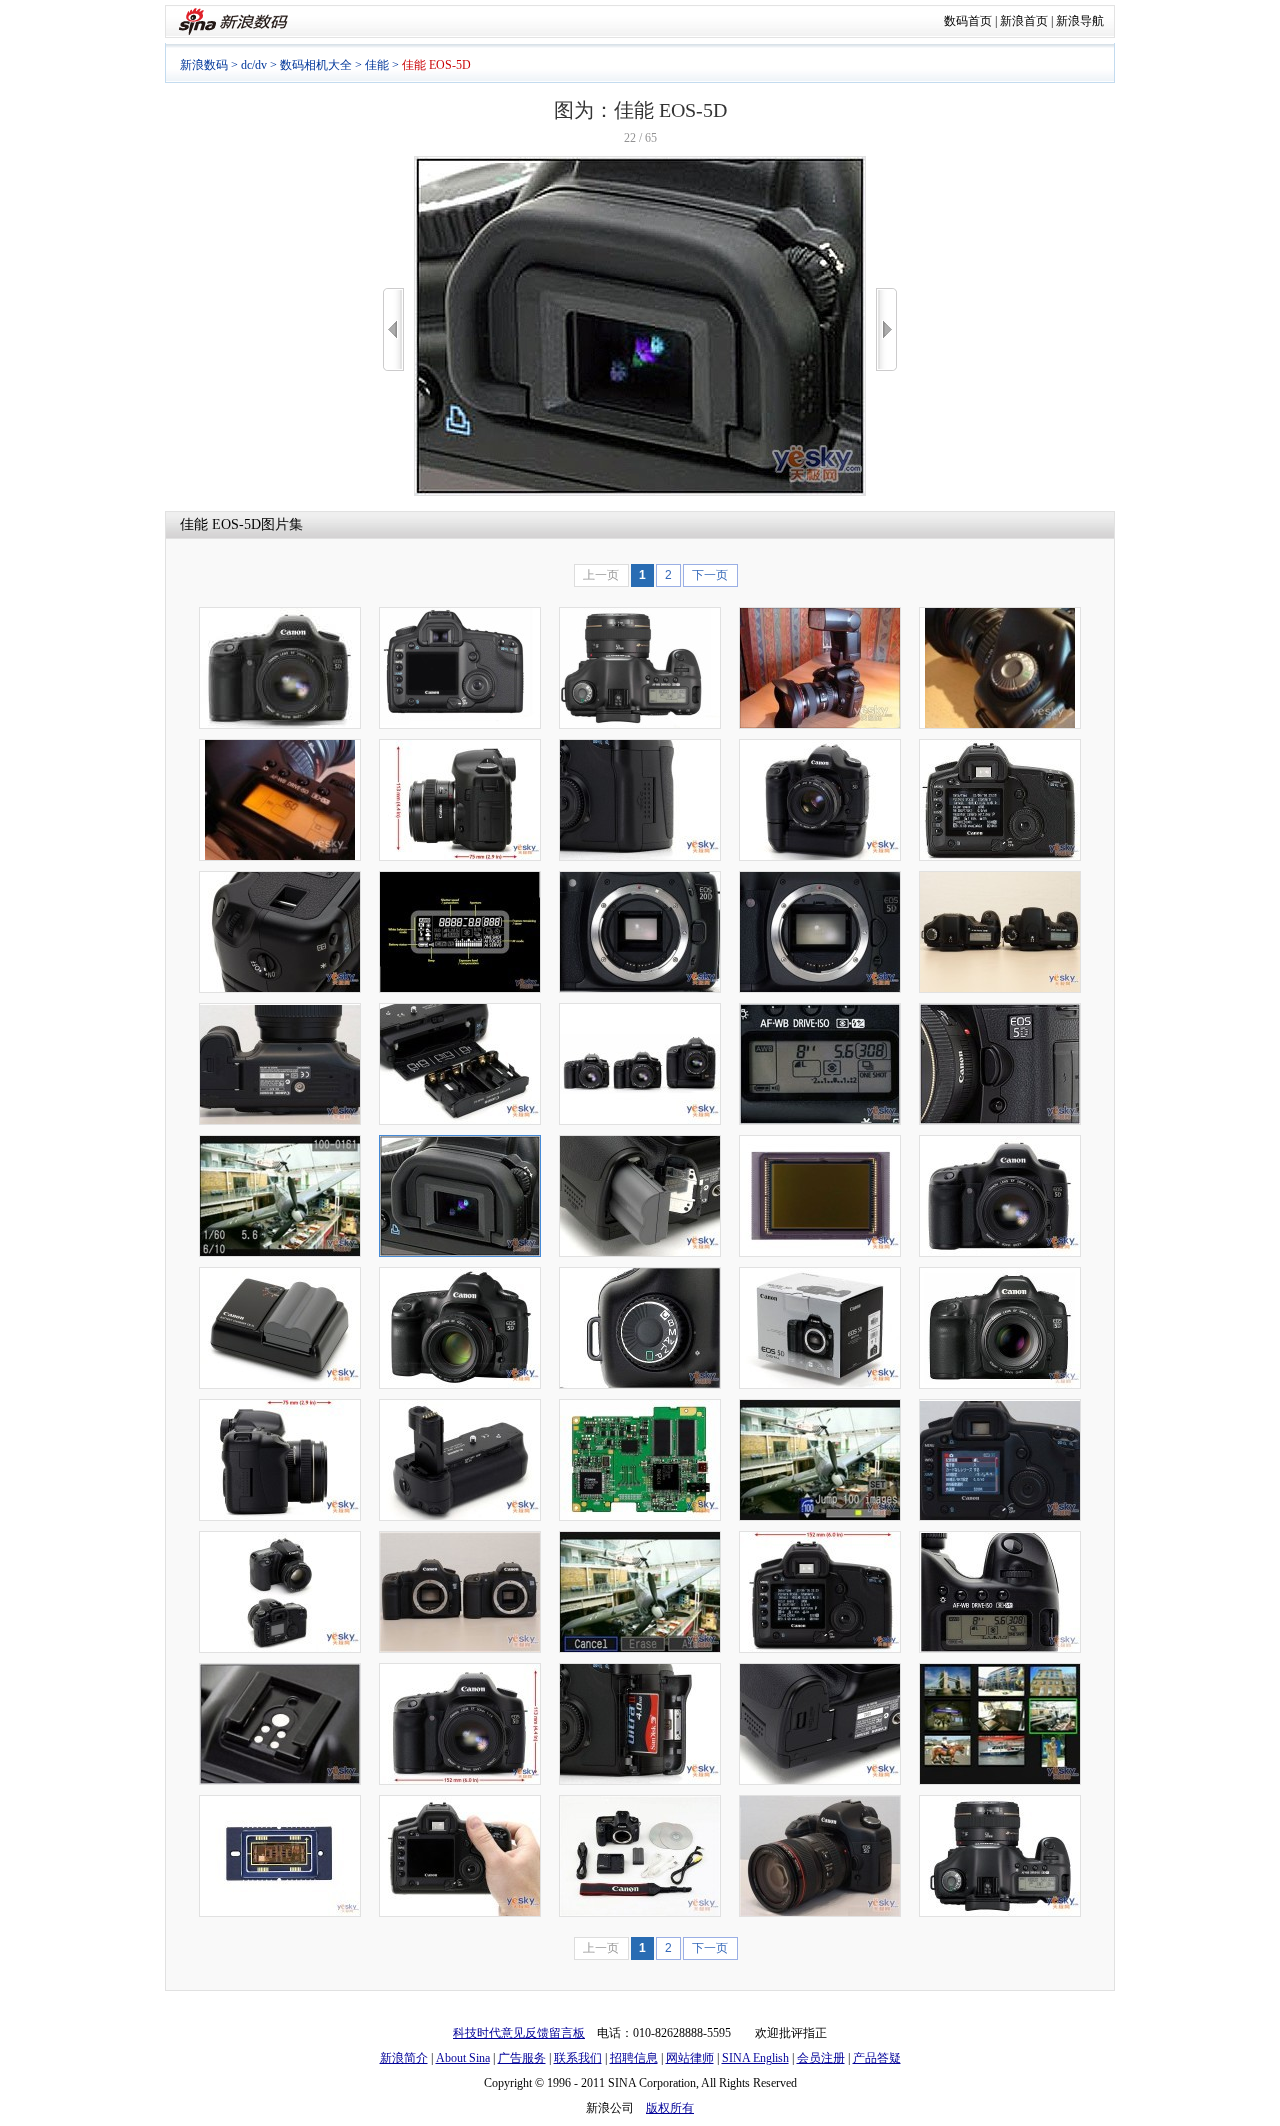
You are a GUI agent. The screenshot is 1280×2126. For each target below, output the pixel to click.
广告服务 (522, 2058)
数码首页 (968, 21)
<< (393, 329)
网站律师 (690, 2058)
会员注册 (821, 2058)
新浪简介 (404, 2058)
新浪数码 (204, 65)
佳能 (377, 65)
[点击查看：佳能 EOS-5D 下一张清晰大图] (640, 492)
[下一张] (886, 329)
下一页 (710, 575)
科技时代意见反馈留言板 (519, 2033)
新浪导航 (1080, 21)
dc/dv (254, 65)
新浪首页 (1024, 21)
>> (886, 329)
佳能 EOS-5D (220, 524)
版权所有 (670, 2108)
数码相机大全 (316, 65)
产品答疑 (877, 2058)
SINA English (755, 2058)
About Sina (463, 2058)
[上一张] (393, 329)
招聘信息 (634, 2058)
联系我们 (578, 2058)
